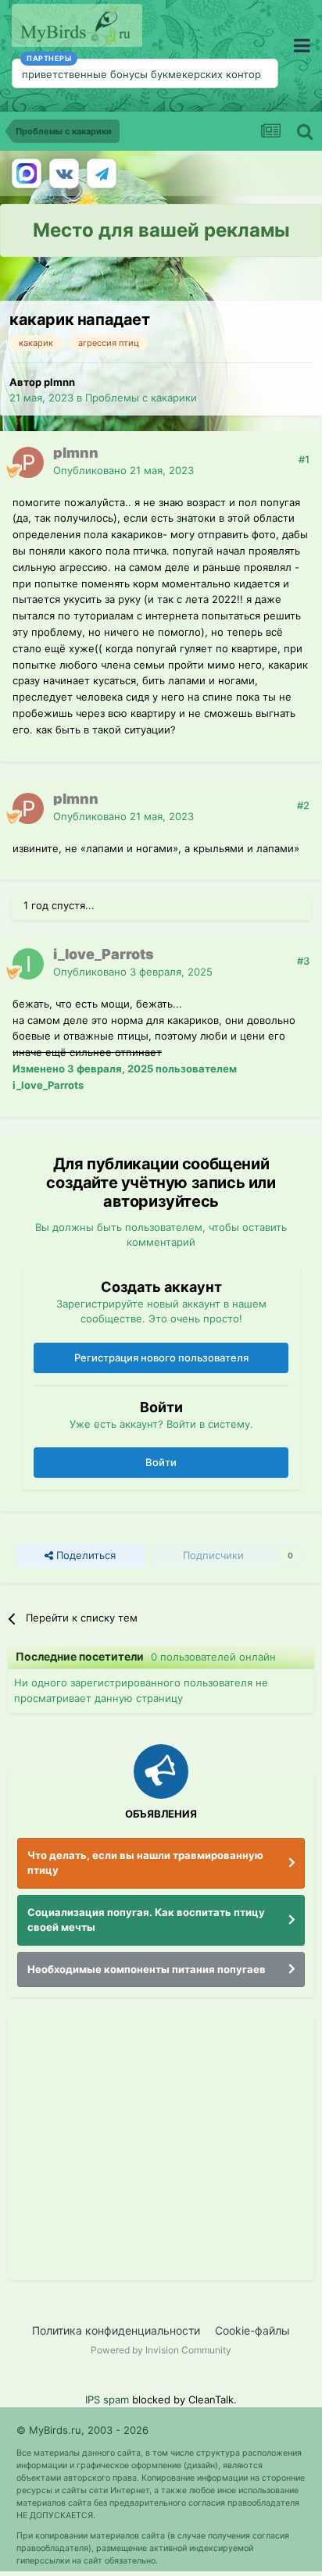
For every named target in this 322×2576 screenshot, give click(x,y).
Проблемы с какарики (141, 398)
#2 (303, 805)
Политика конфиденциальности (116, 2330)
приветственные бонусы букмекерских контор (141, 74)
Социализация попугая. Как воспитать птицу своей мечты (146, 1920)
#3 (303, 961)
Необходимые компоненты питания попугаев (147, 1969)
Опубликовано (123, 470)
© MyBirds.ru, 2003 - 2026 (82, 2430)
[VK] (64, 173)
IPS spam (107, 2399)
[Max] (27, 173)
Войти (161, 1462)
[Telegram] (102, 173)
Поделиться (84, 1555)
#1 (304, 459)
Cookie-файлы (252, 2330)
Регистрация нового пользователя (161, 1358)
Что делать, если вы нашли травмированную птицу (145, 1863)
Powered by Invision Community (161, 2350)
